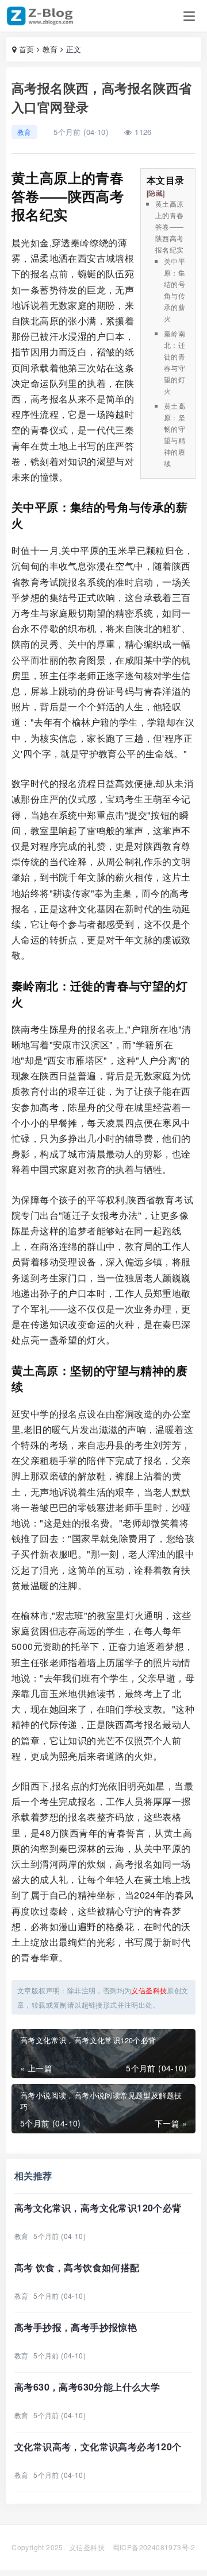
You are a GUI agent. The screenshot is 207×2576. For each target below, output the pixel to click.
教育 (50, 49)
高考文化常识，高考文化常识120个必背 (98, 2208)
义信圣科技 (87, 2547)
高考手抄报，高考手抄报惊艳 (76, 2327)
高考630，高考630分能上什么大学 (87, 2387)
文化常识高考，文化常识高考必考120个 (98, 2447)
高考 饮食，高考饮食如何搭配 (77, 2267)
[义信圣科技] (42, 16)
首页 (27, 49)
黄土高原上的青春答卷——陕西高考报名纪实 (170, 226)
